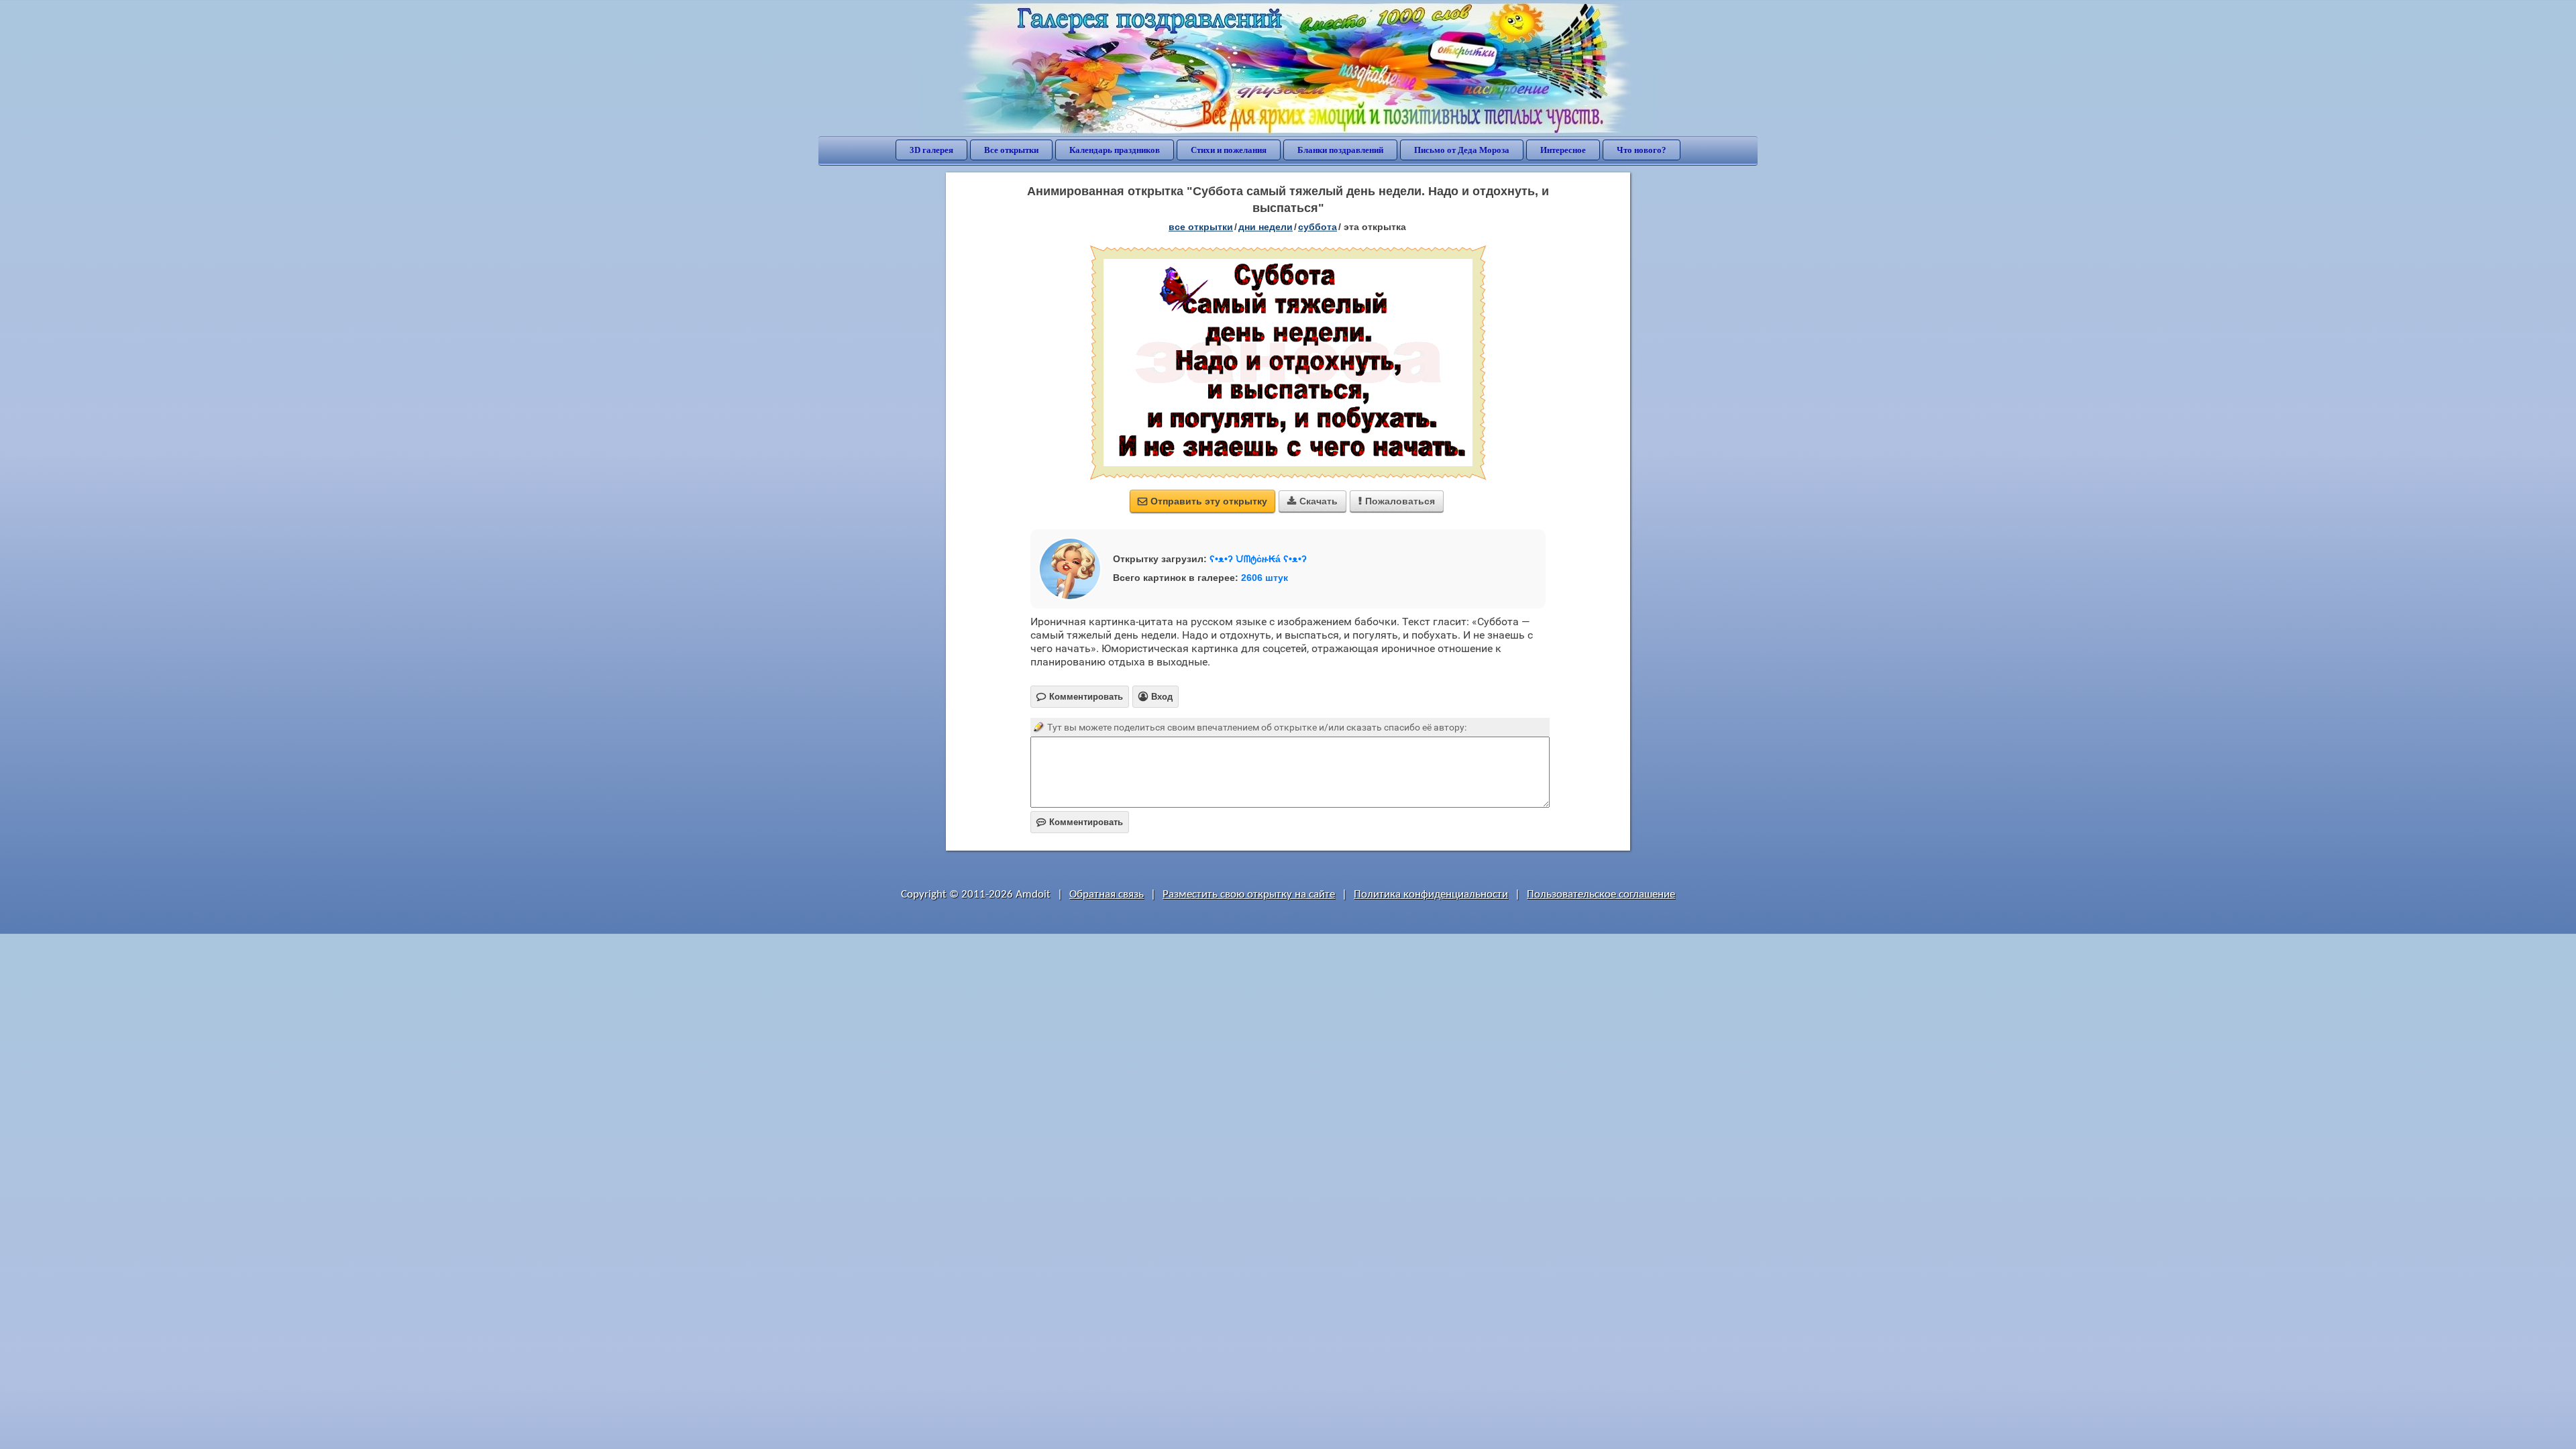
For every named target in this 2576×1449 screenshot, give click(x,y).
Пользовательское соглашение (1601, 895)
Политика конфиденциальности (1431, 895)
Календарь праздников (1115, 150)
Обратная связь (1107, 895)
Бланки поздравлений (1340, 150)
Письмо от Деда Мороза (1462, 150)
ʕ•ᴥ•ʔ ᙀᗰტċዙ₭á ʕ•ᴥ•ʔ (1258, 559)
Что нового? (1642, 150)
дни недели (1266, 227)
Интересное (1563, 150)
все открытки (1201, 227)
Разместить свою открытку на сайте (1249, 895)
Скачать (1312, 501)
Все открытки (1011, 150)
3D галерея (931, 150)
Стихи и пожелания (1229, 150)
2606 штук (1265, 578)
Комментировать (1080, 822)
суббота (1318, 227)
